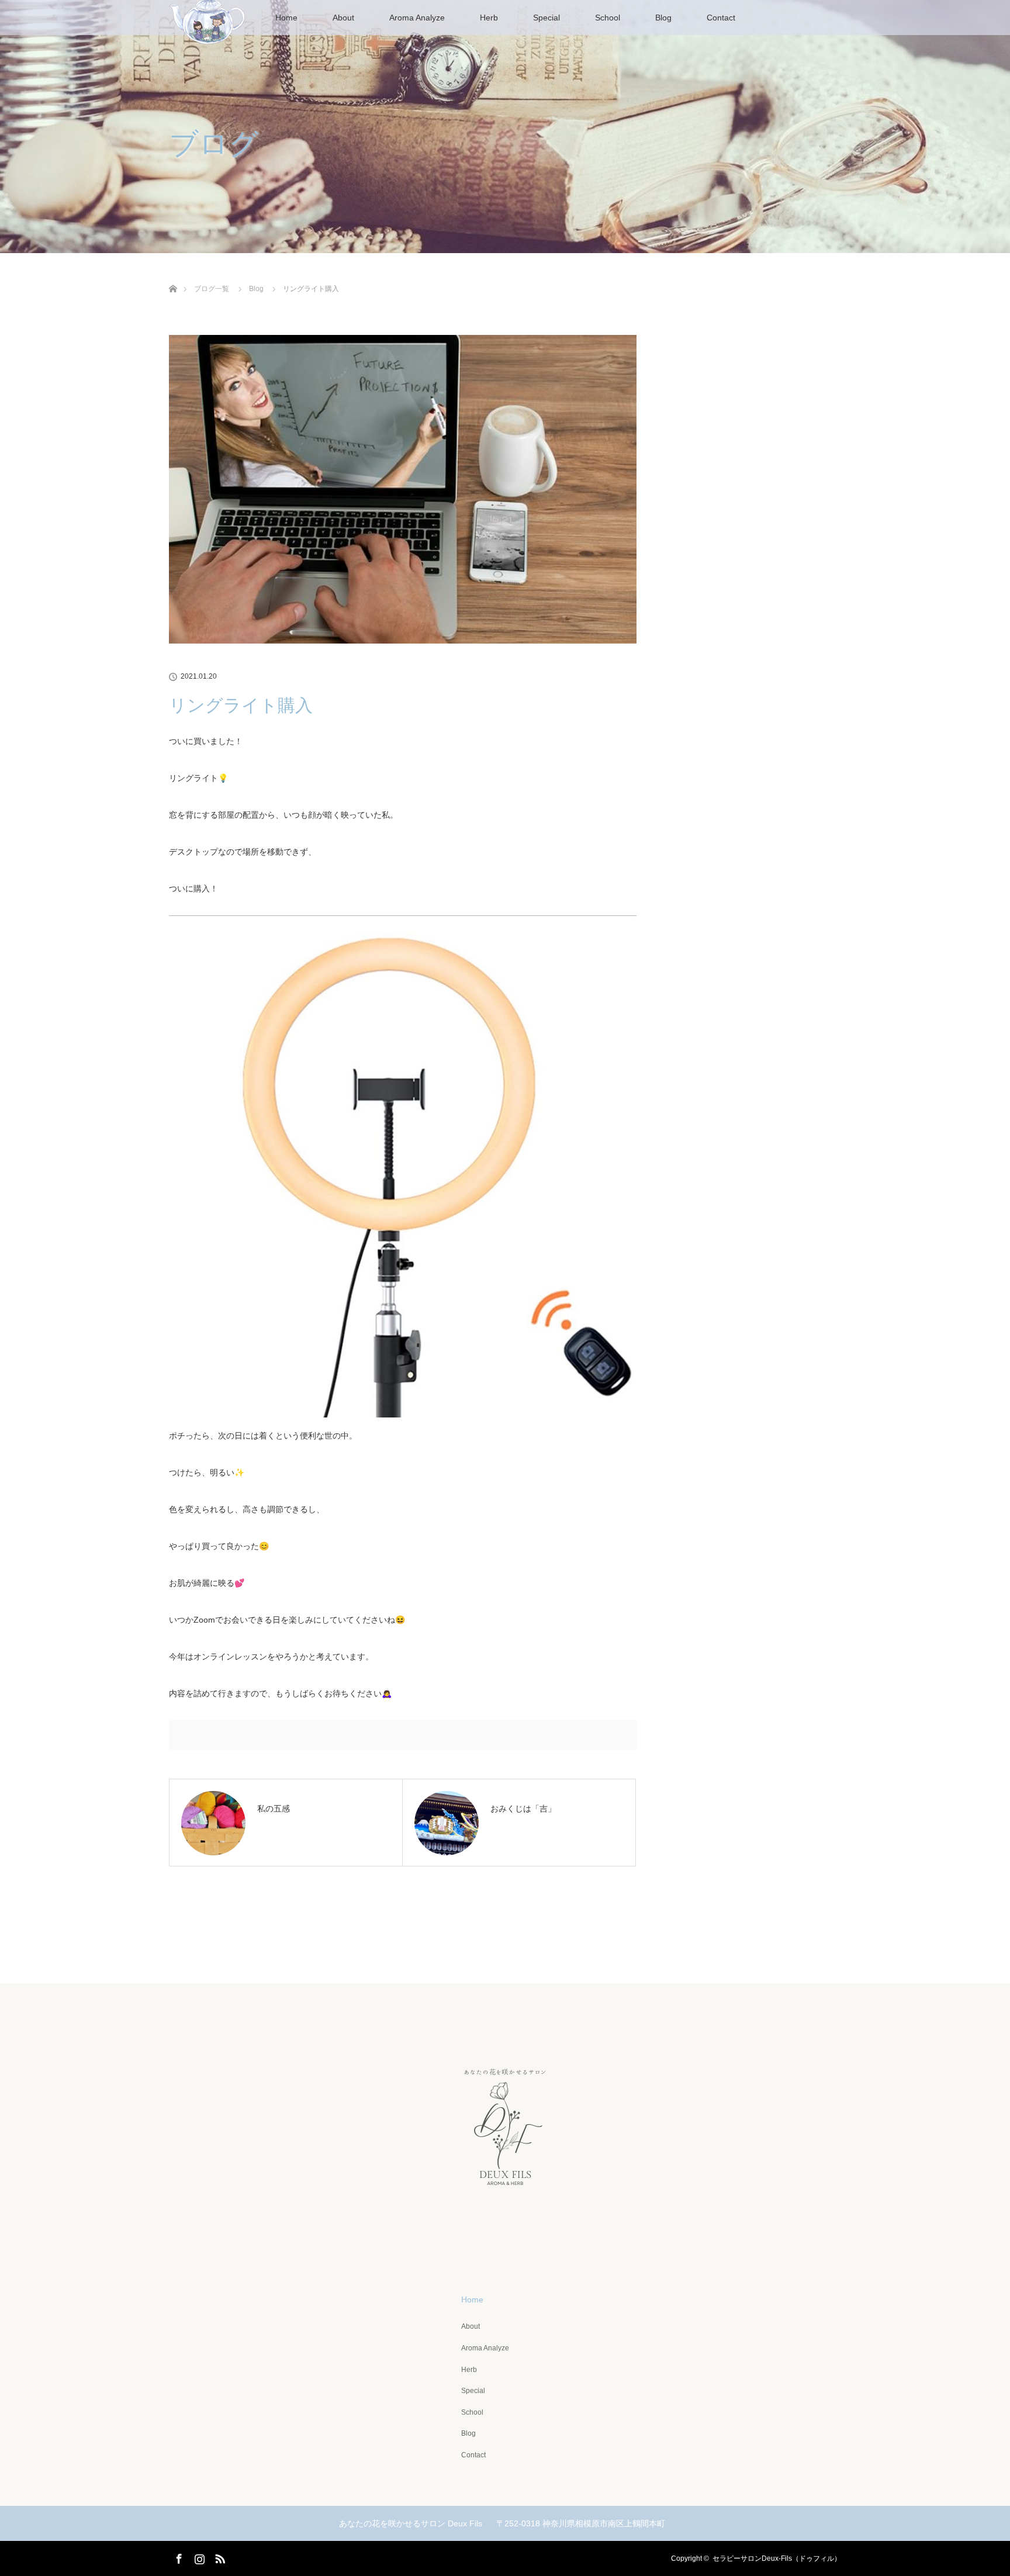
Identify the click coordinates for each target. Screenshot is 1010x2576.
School (608, 18)
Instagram (198, 2557)
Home (286, 18)
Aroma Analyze (417, 18)
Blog (663, 18)
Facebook (178, 2557)
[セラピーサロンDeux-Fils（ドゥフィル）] (505, 2241)
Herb (489, 18)
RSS (219, 2557)
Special (546, 18)
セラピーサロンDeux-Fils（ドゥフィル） (777, 2558)
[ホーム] (173, 275)
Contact (721, 18)
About (343, 18)
